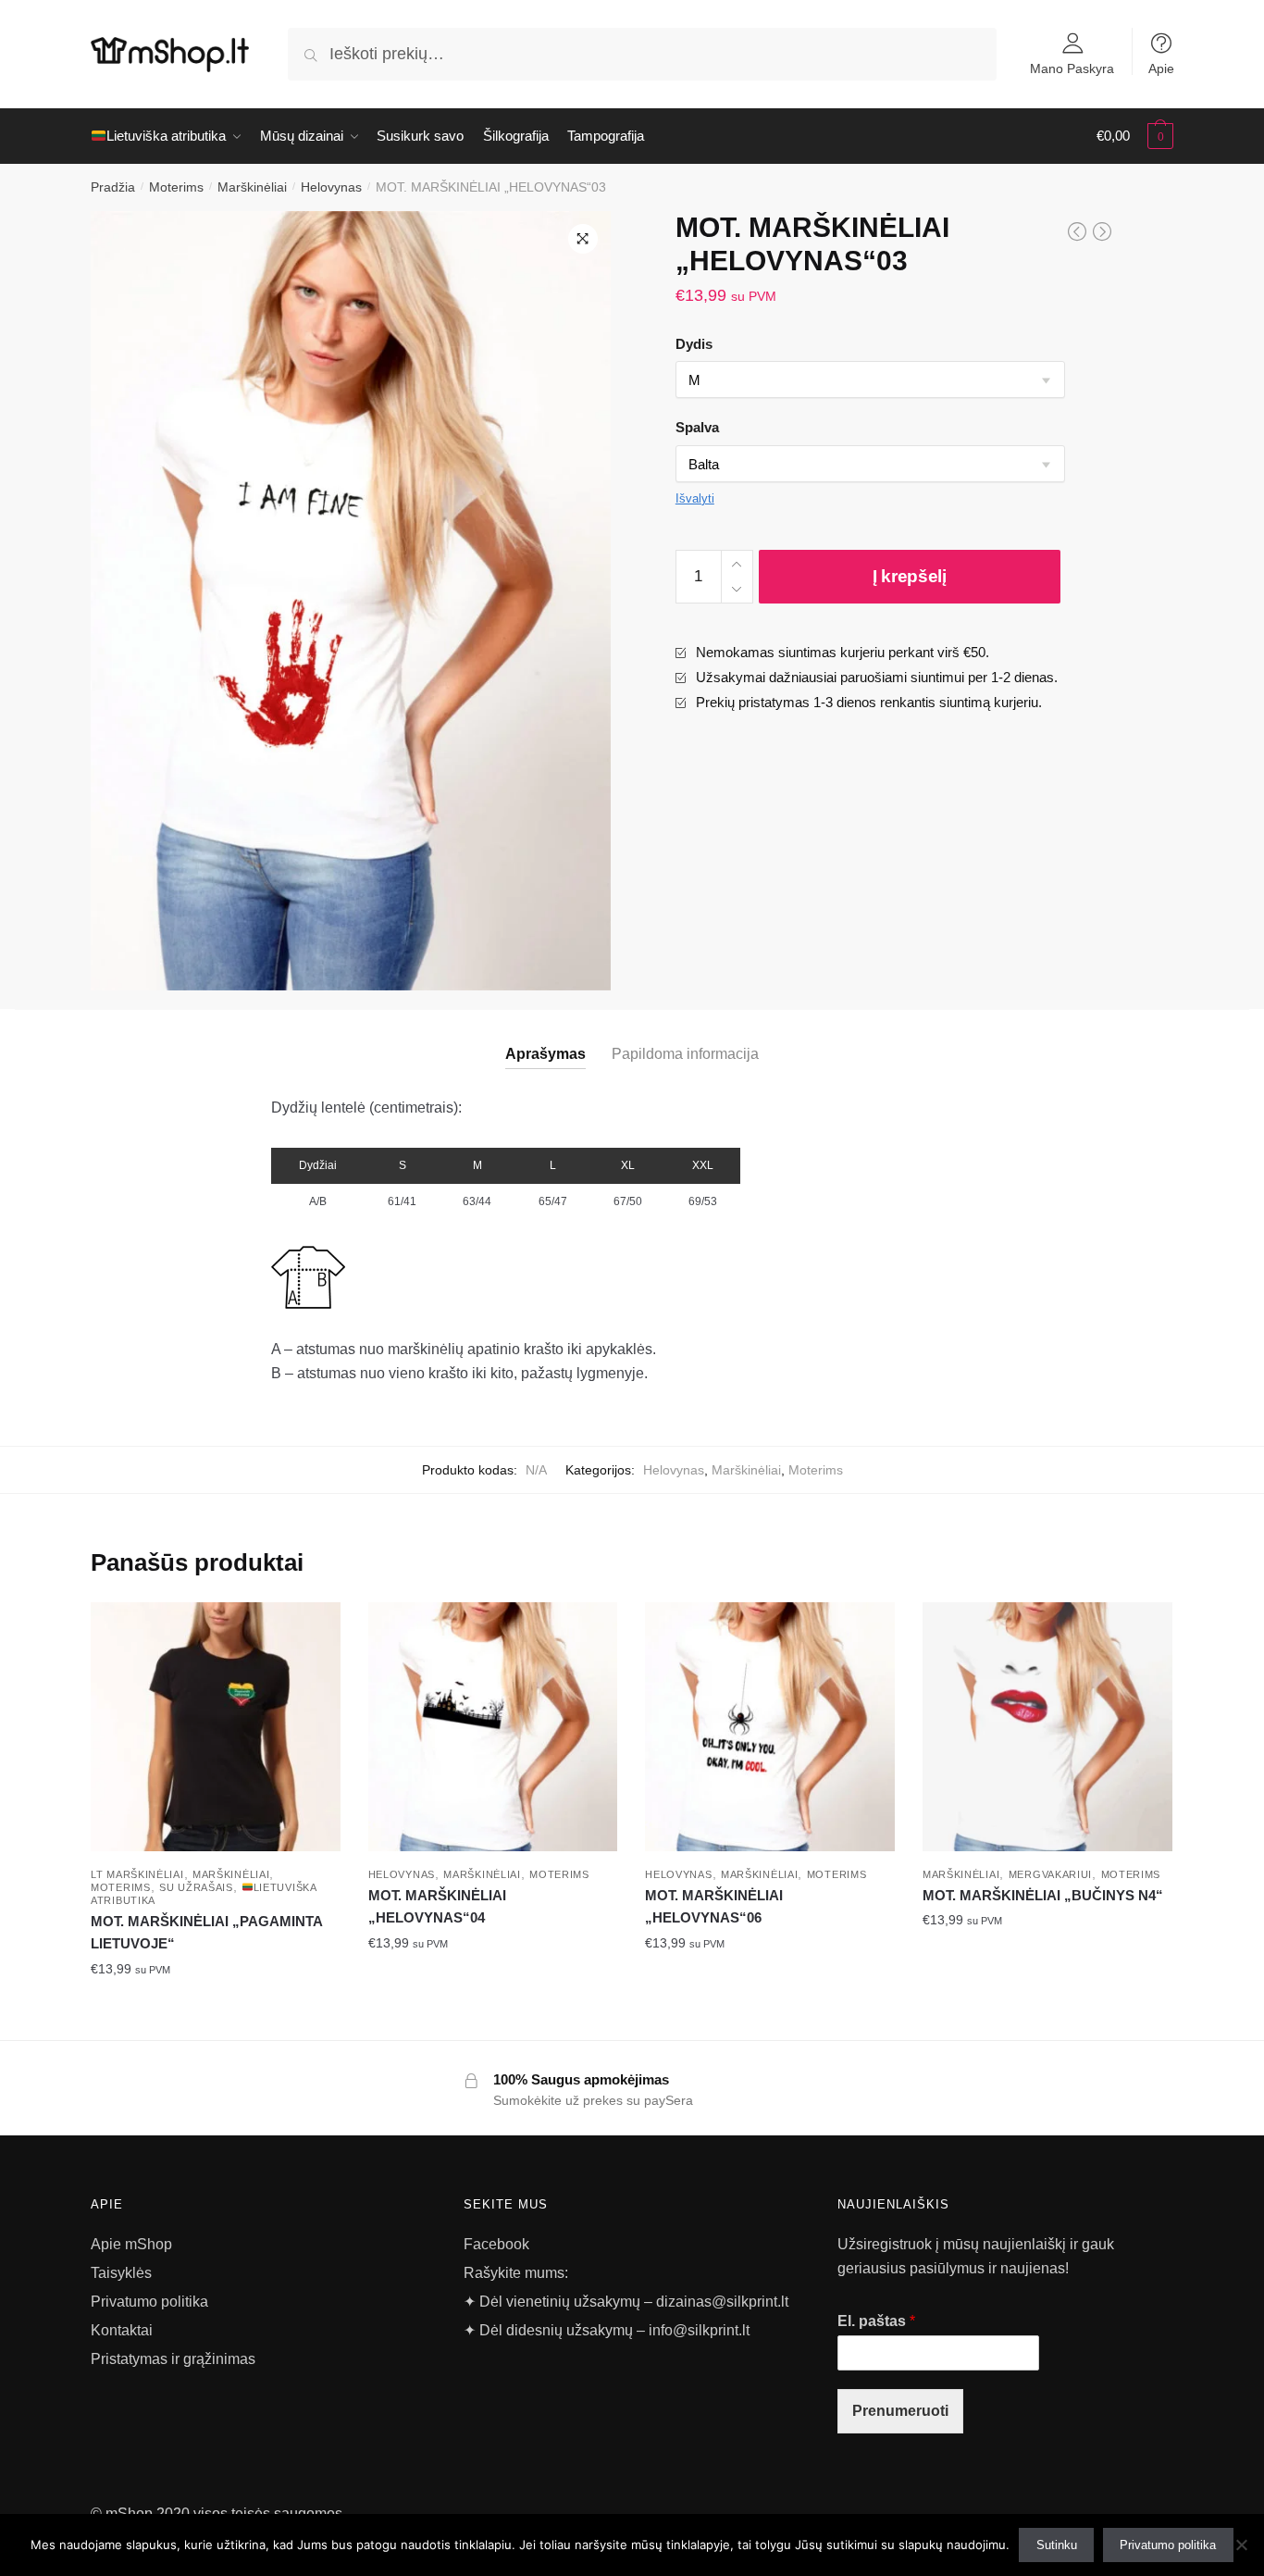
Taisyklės (121, 2273)
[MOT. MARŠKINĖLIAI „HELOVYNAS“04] (493, 1727)
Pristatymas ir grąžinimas (173, 2359)
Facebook (496, 2244)
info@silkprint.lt (699, 2330)
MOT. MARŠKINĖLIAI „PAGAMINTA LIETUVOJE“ (206, 1932)
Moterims (176, 187)
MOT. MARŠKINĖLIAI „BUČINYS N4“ (1043, 1895)
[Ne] (1241, 2545)
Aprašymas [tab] (545, 1054)
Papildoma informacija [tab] (685, 1054)
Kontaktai (122, 2330)
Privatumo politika (149, 2302)
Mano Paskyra (1072, 68)
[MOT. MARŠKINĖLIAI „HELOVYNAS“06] (770, 1727)
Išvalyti (695, 498)
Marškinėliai (252, 187)
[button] (583, 239)
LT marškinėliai (137, 1874)
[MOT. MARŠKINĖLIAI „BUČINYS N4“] (1047, 1727)
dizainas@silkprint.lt (720, 2302)
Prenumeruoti (900, 2411)
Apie (1161, 68)
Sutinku (1057, 2545)
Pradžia (113, 187)
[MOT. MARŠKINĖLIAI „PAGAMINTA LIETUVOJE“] (216, 1727)
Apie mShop (131, 2244)
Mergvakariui (1050, 1874)
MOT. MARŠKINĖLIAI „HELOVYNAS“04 (437, 1906)
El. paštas (876, 2321)
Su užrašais (196, 1887)
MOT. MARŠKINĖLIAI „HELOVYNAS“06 (714, 1906)
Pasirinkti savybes (215, 2010)
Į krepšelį (910, 576)
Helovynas (331, 187)
